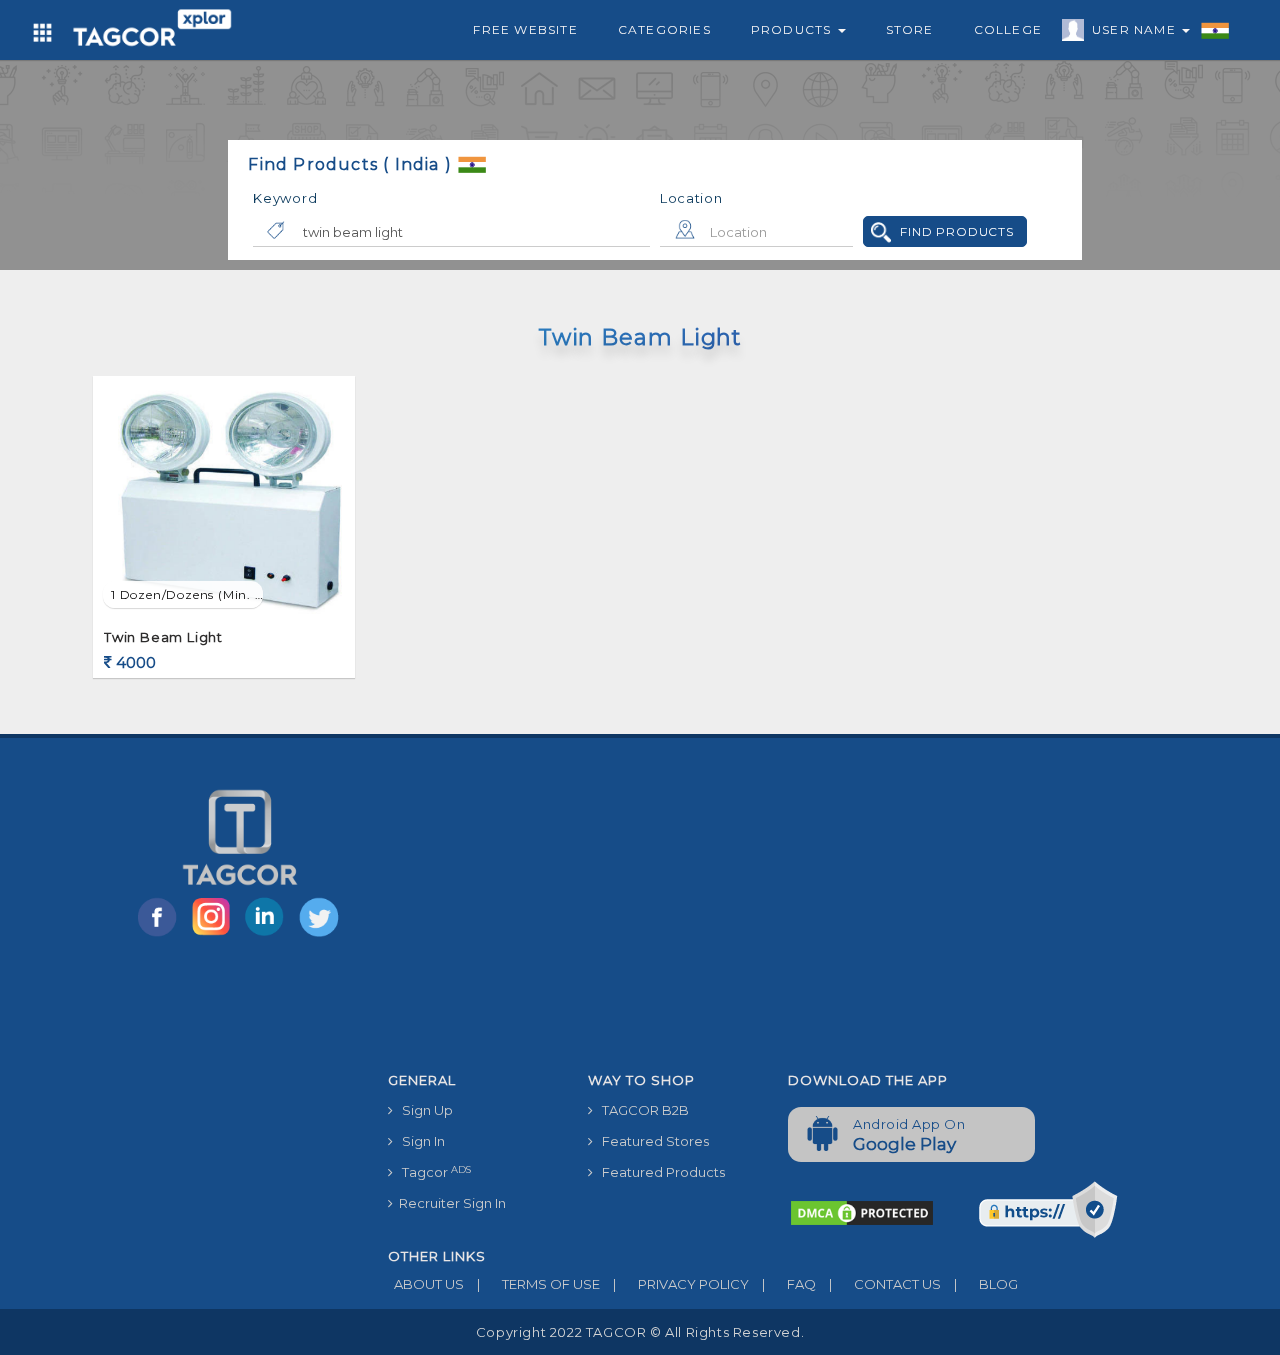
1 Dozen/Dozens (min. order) (187, 594)
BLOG (986, 1284)
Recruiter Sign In (449, 1203)
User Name (1136, 29)
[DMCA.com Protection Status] (862, 1212)
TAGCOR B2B (641, 1110)
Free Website (525, 29)
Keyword (285, 198)
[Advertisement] (773, 913)
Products (793, 29)
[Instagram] (215, 935)
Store (910, 29)
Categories (664, 29)
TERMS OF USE (538, 1284)
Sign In (419, 1141)
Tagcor (432, 1172)
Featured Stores (651, 1141)
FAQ (789, 1284)
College (1008, 29)
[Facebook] (161, 935)
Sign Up (423, 1110)
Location (691, 198)
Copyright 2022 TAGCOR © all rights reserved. (640, 1332)
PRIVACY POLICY (681, 1284)
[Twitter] (321, 935)
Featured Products (659, 1172)
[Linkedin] (269, 935)
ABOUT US (426, 1284)
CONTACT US (885, 1284)
